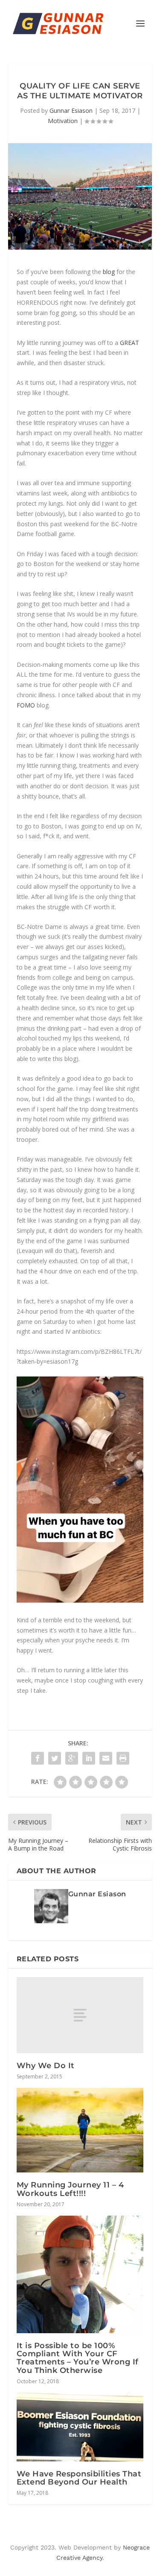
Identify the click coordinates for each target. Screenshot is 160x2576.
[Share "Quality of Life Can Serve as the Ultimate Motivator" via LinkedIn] (89, 1758)
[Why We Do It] (80, 2015)
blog (109, 272)
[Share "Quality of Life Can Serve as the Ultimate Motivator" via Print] (123, 1758)
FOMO (26, 705)
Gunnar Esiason (71, 111)
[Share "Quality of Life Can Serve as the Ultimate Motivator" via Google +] (72, 1758)
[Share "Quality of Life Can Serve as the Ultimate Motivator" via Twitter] (55, 1758)
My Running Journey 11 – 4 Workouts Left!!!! (70, 2189)
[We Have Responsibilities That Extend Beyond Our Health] (80, 2427)
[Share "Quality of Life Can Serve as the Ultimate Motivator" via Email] (106, 1758)
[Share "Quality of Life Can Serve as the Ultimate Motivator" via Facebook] (38, 1758)
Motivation (63, 121)
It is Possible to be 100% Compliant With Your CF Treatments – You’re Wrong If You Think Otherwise (78, 2358)
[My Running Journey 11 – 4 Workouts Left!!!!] (80, 2130)
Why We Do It (46, 2066)
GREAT (129, 343)
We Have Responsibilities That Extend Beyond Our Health (79, 2478)
